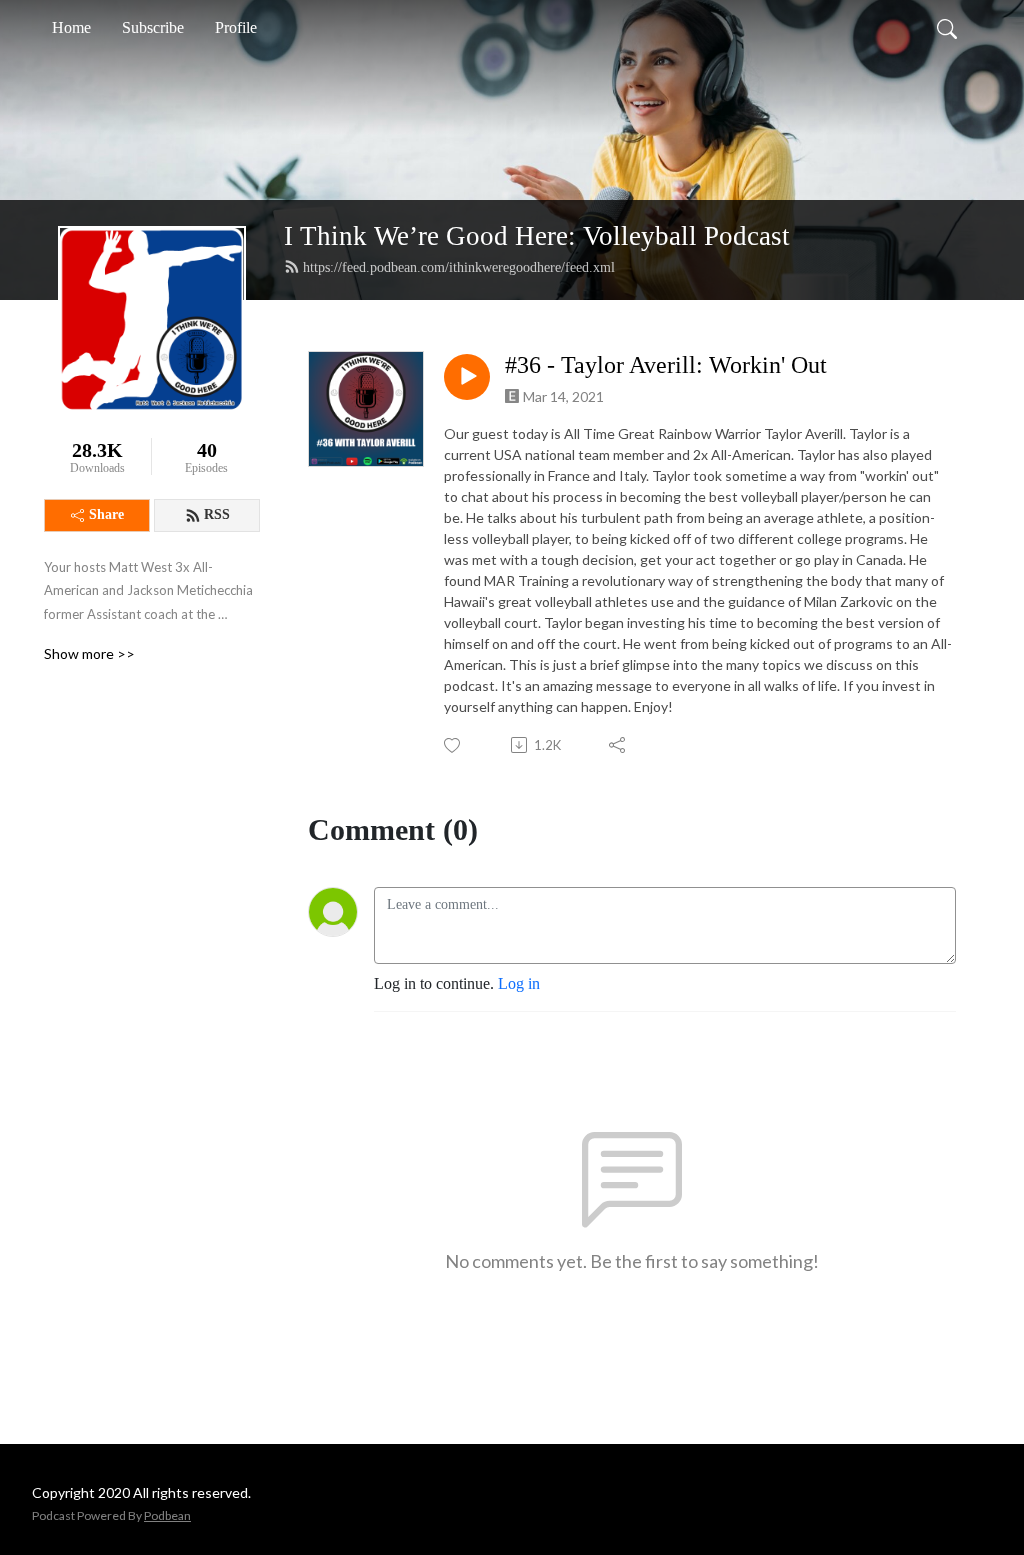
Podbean (167, 1515)
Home (71, 27)
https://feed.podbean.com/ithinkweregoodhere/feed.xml (459, 267)
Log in (519, 983)
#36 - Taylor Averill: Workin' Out (666, 365)
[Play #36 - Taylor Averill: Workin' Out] (467, 377)
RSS (217, 514)
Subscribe (153, 27)
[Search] (947, 28)
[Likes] (453, 745)
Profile (236, 27)
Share (106, 514)
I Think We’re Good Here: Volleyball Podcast (537, 236)
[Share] (618, 745)
